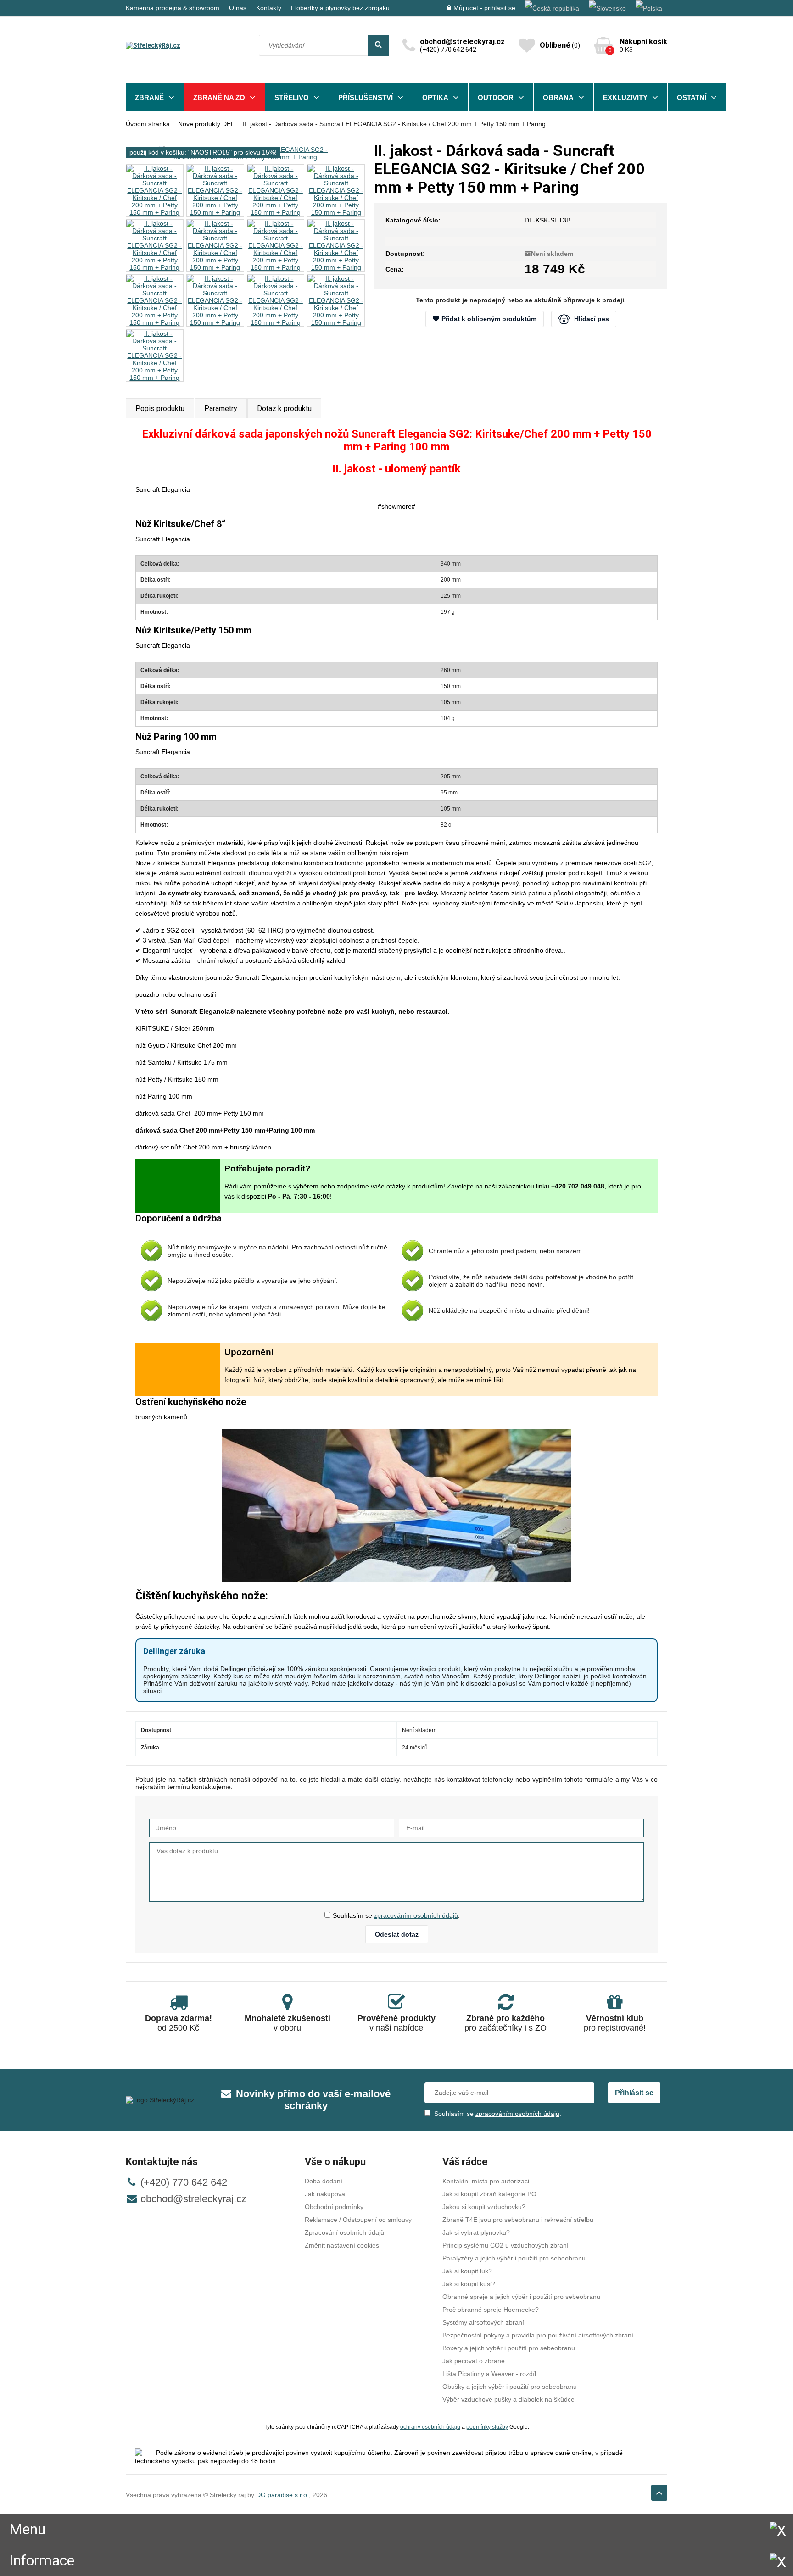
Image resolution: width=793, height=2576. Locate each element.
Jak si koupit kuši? (469, 2284)
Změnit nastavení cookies (342, 2245)
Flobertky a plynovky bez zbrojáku (340, 8)
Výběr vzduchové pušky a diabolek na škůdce (508, 2399)
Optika (435, 97)
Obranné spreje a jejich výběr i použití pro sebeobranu (521, 2297)
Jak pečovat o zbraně (474, 2361)
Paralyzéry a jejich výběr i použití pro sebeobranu (514, 2258)
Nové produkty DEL (206, 124)
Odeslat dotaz (397, 1934)
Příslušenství (366, 97)
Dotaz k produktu (284, 408)
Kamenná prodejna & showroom (173, 8)
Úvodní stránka (148, 124)
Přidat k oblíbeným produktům (489, 319)
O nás (238, 8)
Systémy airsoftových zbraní (483, 2322)
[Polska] (649, 8)
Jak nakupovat (326, 2194)
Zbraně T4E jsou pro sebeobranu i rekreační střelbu (518, 2220)
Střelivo (292, 97)
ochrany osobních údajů (430, 2427)
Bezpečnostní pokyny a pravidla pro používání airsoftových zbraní (538, 2335)
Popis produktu (160, 408)
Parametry (221, 408)
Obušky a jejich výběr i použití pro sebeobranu (510, 2387)
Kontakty (269, 8)
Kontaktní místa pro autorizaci (486, 2181)
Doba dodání (324, 2181)
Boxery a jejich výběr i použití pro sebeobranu (509, 2348)
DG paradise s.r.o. (282, 2495)
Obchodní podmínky (334, 2207)
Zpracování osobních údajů (344, 2232)
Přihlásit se (634, 2093)
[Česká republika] (552, 8)
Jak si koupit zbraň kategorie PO (489, 2194)
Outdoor (496, 97)
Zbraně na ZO (219, 97)
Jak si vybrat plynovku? (476, 2232)
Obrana (558, 97)
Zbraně (149, 97)
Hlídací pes (592, 319)
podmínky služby (487, 2427)
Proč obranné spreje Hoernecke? (491, 2310)
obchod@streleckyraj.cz (193, 2199)
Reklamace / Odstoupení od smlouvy (358, 2220)
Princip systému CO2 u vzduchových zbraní (505, 2245)
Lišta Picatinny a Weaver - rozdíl (489, 2374)
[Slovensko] (608, 8)
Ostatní (692, 97)
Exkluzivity (625, 97)
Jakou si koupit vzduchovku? (484, 2207)
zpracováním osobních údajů (416, 1915)
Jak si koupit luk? (467, 2271)
